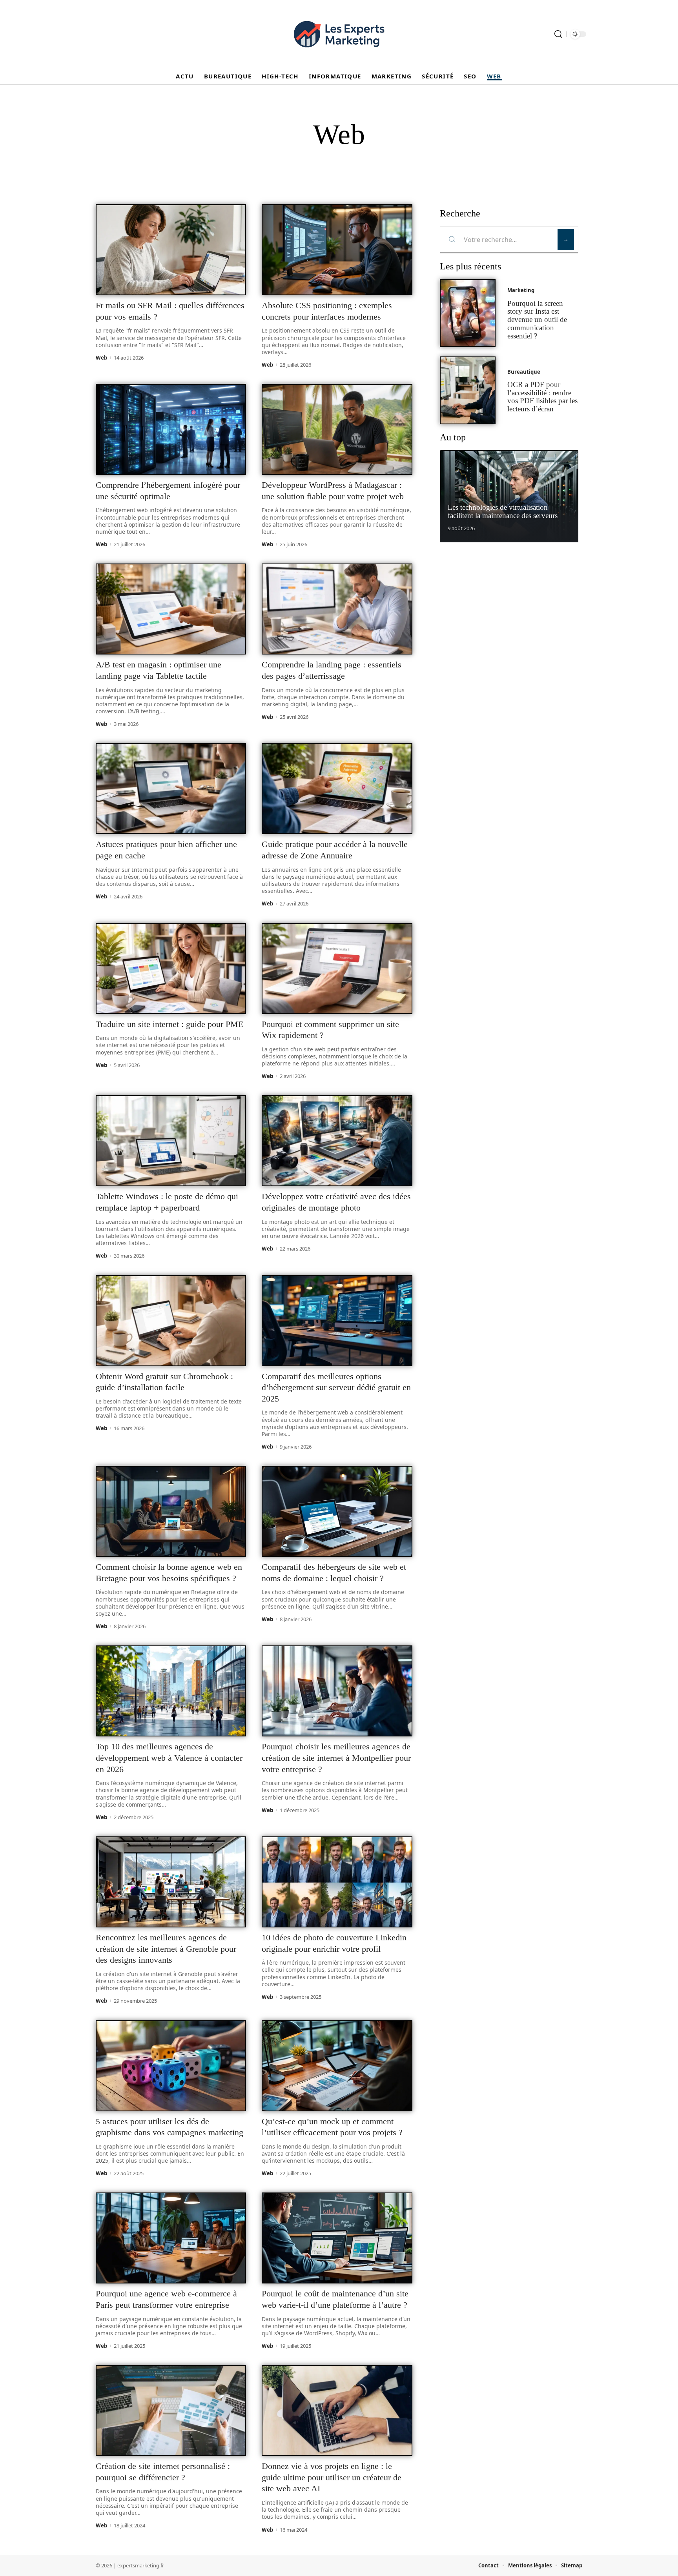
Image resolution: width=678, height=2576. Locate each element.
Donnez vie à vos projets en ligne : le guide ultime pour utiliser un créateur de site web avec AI (332, 2477)
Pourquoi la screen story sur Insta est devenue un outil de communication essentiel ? (537, 320)
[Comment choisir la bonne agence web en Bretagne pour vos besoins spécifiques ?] (171, 1511)
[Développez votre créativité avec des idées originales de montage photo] (337, 1141)
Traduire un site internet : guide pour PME (169, 1024)
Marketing (521, 291)
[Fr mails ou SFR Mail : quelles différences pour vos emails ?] (171, 250)
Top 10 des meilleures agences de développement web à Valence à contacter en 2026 (169, 1758)
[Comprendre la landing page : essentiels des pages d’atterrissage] (337, 609)
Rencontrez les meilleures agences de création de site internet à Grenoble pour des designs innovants (166, 1949)
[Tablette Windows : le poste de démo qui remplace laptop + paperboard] (171, 1141)
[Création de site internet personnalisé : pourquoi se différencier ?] (171, 2411)
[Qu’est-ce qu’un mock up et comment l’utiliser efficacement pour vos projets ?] (337, 2066)
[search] (558, 34)
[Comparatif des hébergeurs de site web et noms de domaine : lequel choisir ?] (337, 1511)
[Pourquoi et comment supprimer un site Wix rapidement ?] (337, 969)
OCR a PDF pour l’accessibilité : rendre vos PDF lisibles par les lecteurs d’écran (542, 397)
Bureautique (524, 372)
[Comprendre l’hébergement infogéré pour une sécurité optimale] (171, 429)
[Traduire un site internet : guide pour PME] (171, 969)
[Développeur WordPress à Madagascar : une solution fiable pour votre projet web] (337, 429)
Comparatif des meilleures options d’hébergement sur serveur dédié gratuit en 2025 (336, 1387)
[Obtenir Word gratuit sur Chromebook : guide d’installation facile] (171, 1321)
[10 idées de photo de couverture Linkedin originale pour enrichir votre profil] (337, 1882)
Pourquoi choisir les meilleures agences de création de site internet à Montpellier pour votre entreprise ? (336, 1758)
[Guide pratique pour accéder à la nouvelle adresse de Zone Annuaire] (337, 789)
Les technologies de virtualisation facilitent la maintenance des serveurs (503, 512)
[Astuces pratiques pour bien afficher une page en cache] (171, 789)
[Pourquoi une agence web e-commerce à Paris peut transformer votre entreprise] (171, 2238)
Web (101, 358)
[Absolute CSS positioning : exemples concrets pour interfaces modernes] (337, 250)
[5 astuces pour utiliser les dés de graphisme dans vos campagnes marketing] (171, 2066)
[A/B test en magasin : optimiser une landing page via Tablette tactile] (171, 609)
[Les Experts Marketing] (339, 34)
